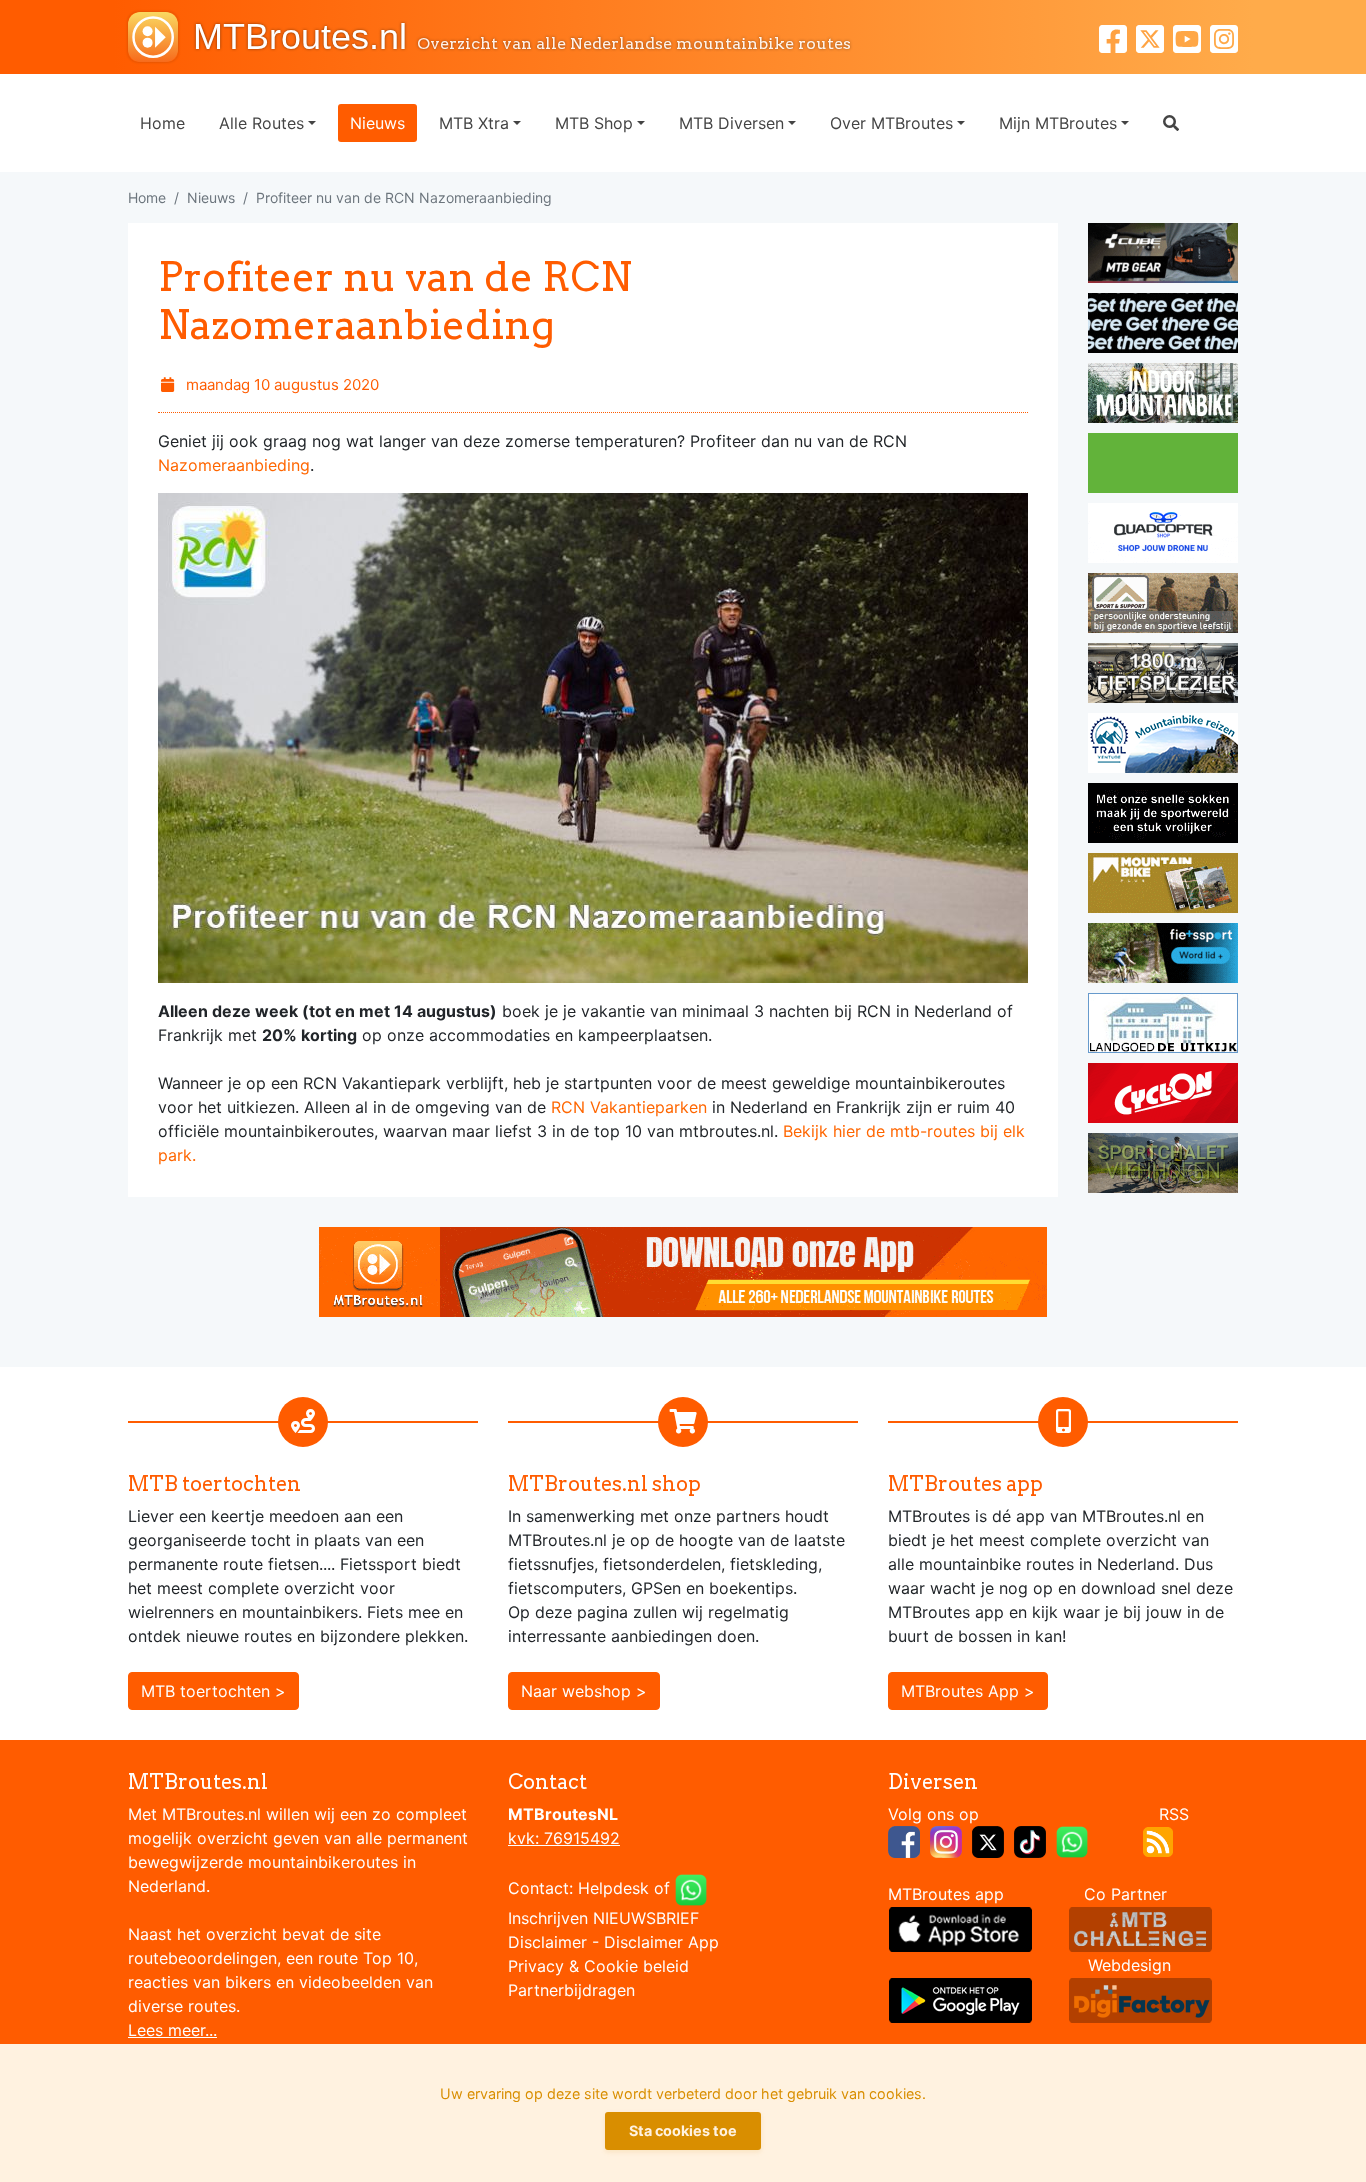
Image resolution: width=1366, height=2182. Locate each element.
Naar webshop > (584, 1691)
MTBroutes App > (968, 1691)
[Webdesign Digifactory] (1140, 1999)
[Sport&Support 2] (1163, 606)
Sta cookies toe (683, 2130)
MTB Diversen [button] (731, 123)
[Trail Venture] (1163, 746)
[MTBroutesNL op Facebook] (904, 1840)
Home (162, 123)
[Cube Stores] (1163, 256)
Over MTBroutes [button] (891, 123)
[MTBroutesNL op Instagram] (946, 1840)
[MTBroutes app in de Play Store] (960, 1999)
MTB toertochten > (213, 1691)
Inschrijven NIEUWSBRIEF (603, 1918)
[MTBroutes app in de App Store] (960, 1928)
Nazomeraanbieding (234, 465)
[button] (1171, 123)
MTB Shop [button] (594, 123)
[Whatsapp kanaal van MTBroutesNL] (1072, 1840)
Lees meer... (172, 2030)
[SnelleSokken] (1163, 816)
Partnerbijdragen (571, 1990)
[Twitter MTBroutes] (1154, 36)
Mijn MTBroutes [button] (1058, 123)
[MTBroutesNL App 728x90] (683, 1270)
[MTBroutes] (160, 37)
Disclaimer (547, 1942)
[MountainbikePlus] (1163, 886)
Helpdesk (613, 1888)
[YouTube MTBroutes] (1191, 36)
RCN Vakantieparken (629, 1107)
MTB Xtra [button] (474, 123)
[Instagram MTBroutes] (1224, 36)
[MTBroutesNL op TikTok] (1030, 1840)
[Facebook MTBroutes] (1117, 36)
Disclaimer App (661, 1942)
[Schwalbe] (1163, 326)
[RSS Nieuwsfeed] (1158, 1840)
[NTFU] (1163, 956)
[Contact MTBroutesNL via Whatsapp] (691, 1888)
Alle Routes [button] (261, 123)
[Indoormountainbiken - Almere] (1163, 396)
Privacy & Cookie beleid (598, 1966)
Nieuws (377, 123)
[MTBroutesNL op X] (988, 1840)
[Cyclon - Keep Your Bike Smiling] (1163, 1096)
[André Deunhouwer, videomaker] (1140, 1928)
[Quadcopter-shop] (1163, 536)
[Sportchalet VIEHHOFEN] (1163, 1166)
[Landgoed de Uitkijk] (1163, 1026)
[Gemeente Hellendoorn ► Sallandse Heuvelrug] (1163, 466)
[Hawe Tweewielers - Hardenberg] (1163, 676)
